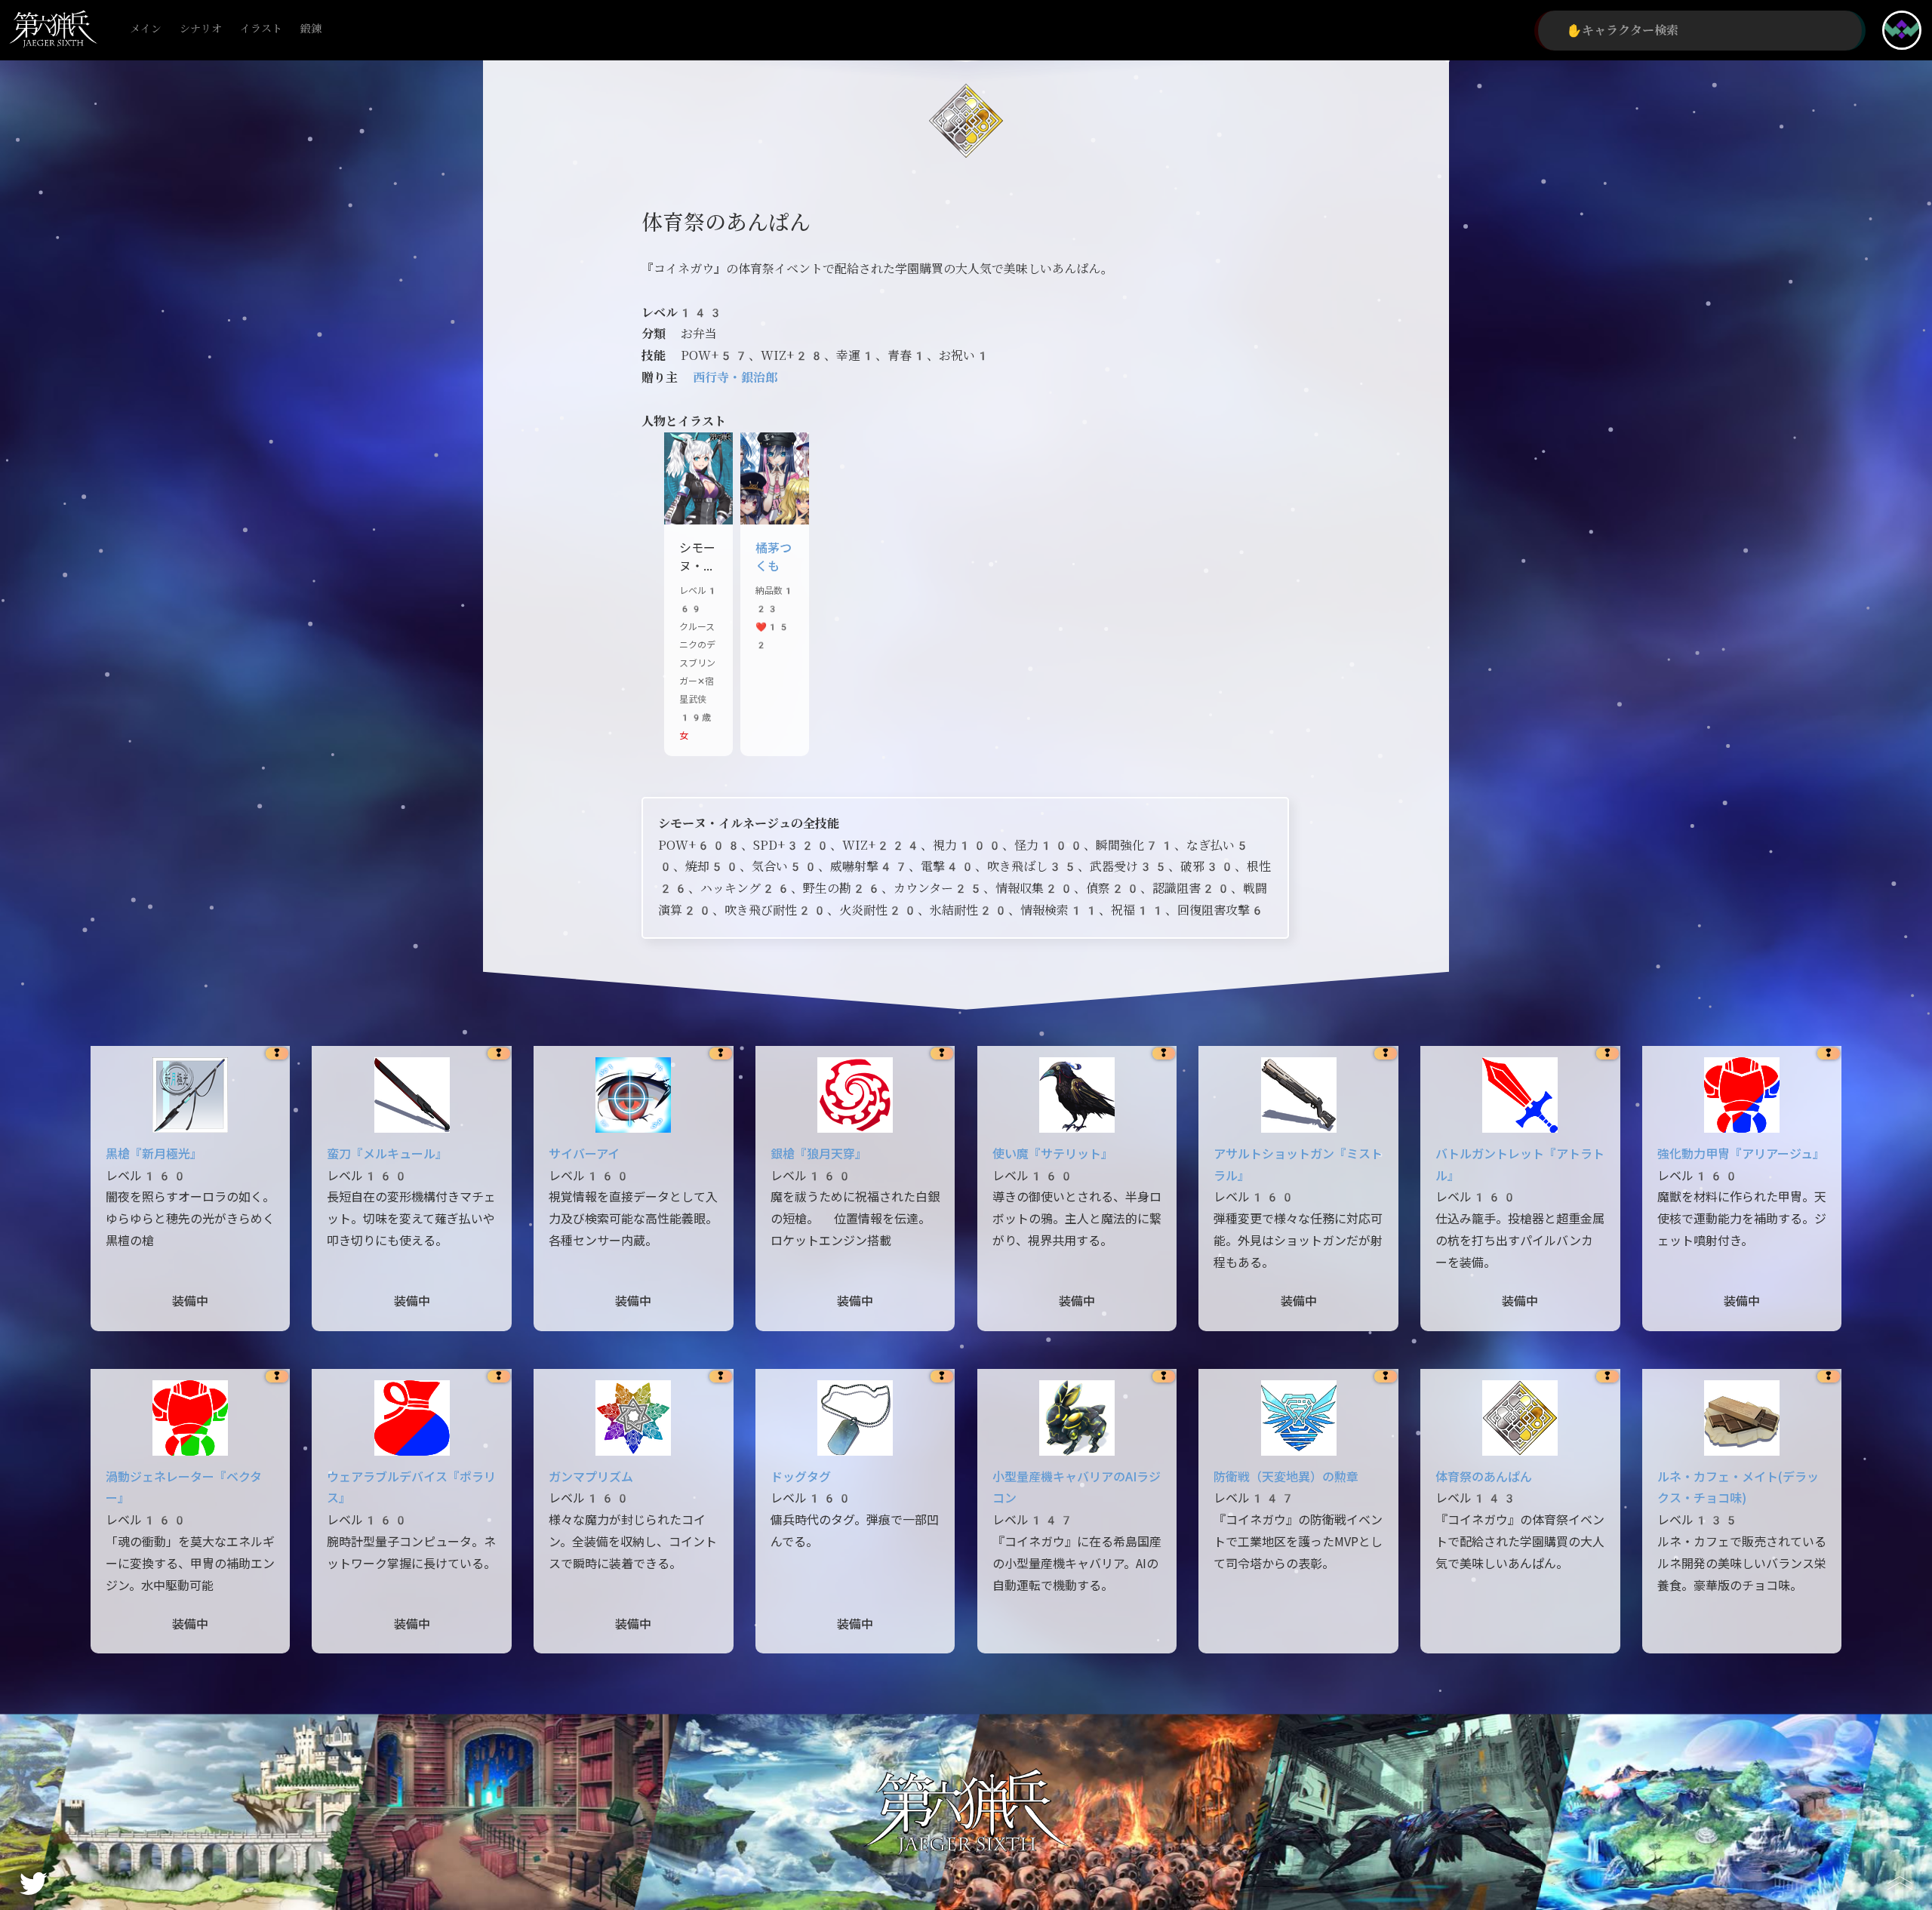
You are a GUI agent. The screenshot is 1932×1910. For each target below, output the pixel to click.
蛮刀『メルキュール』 (387, 1154)
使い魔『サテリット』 (1053, 1154)
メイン (146, 29)
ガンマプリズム (591, 1477)
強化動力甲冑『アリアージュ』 (1741, 1154)
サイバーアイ (584, 1154)
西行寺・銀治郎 (735, 378)
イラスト (261, 29)
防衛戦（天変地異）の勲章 (1286, 1477)
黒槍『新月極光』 (154, 1154)
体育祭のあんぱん (1484, 1477)
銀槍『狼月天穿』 (819, 1154)
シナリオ (201, 29)
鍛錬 (311, 29)
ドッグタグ (801, 1477)
